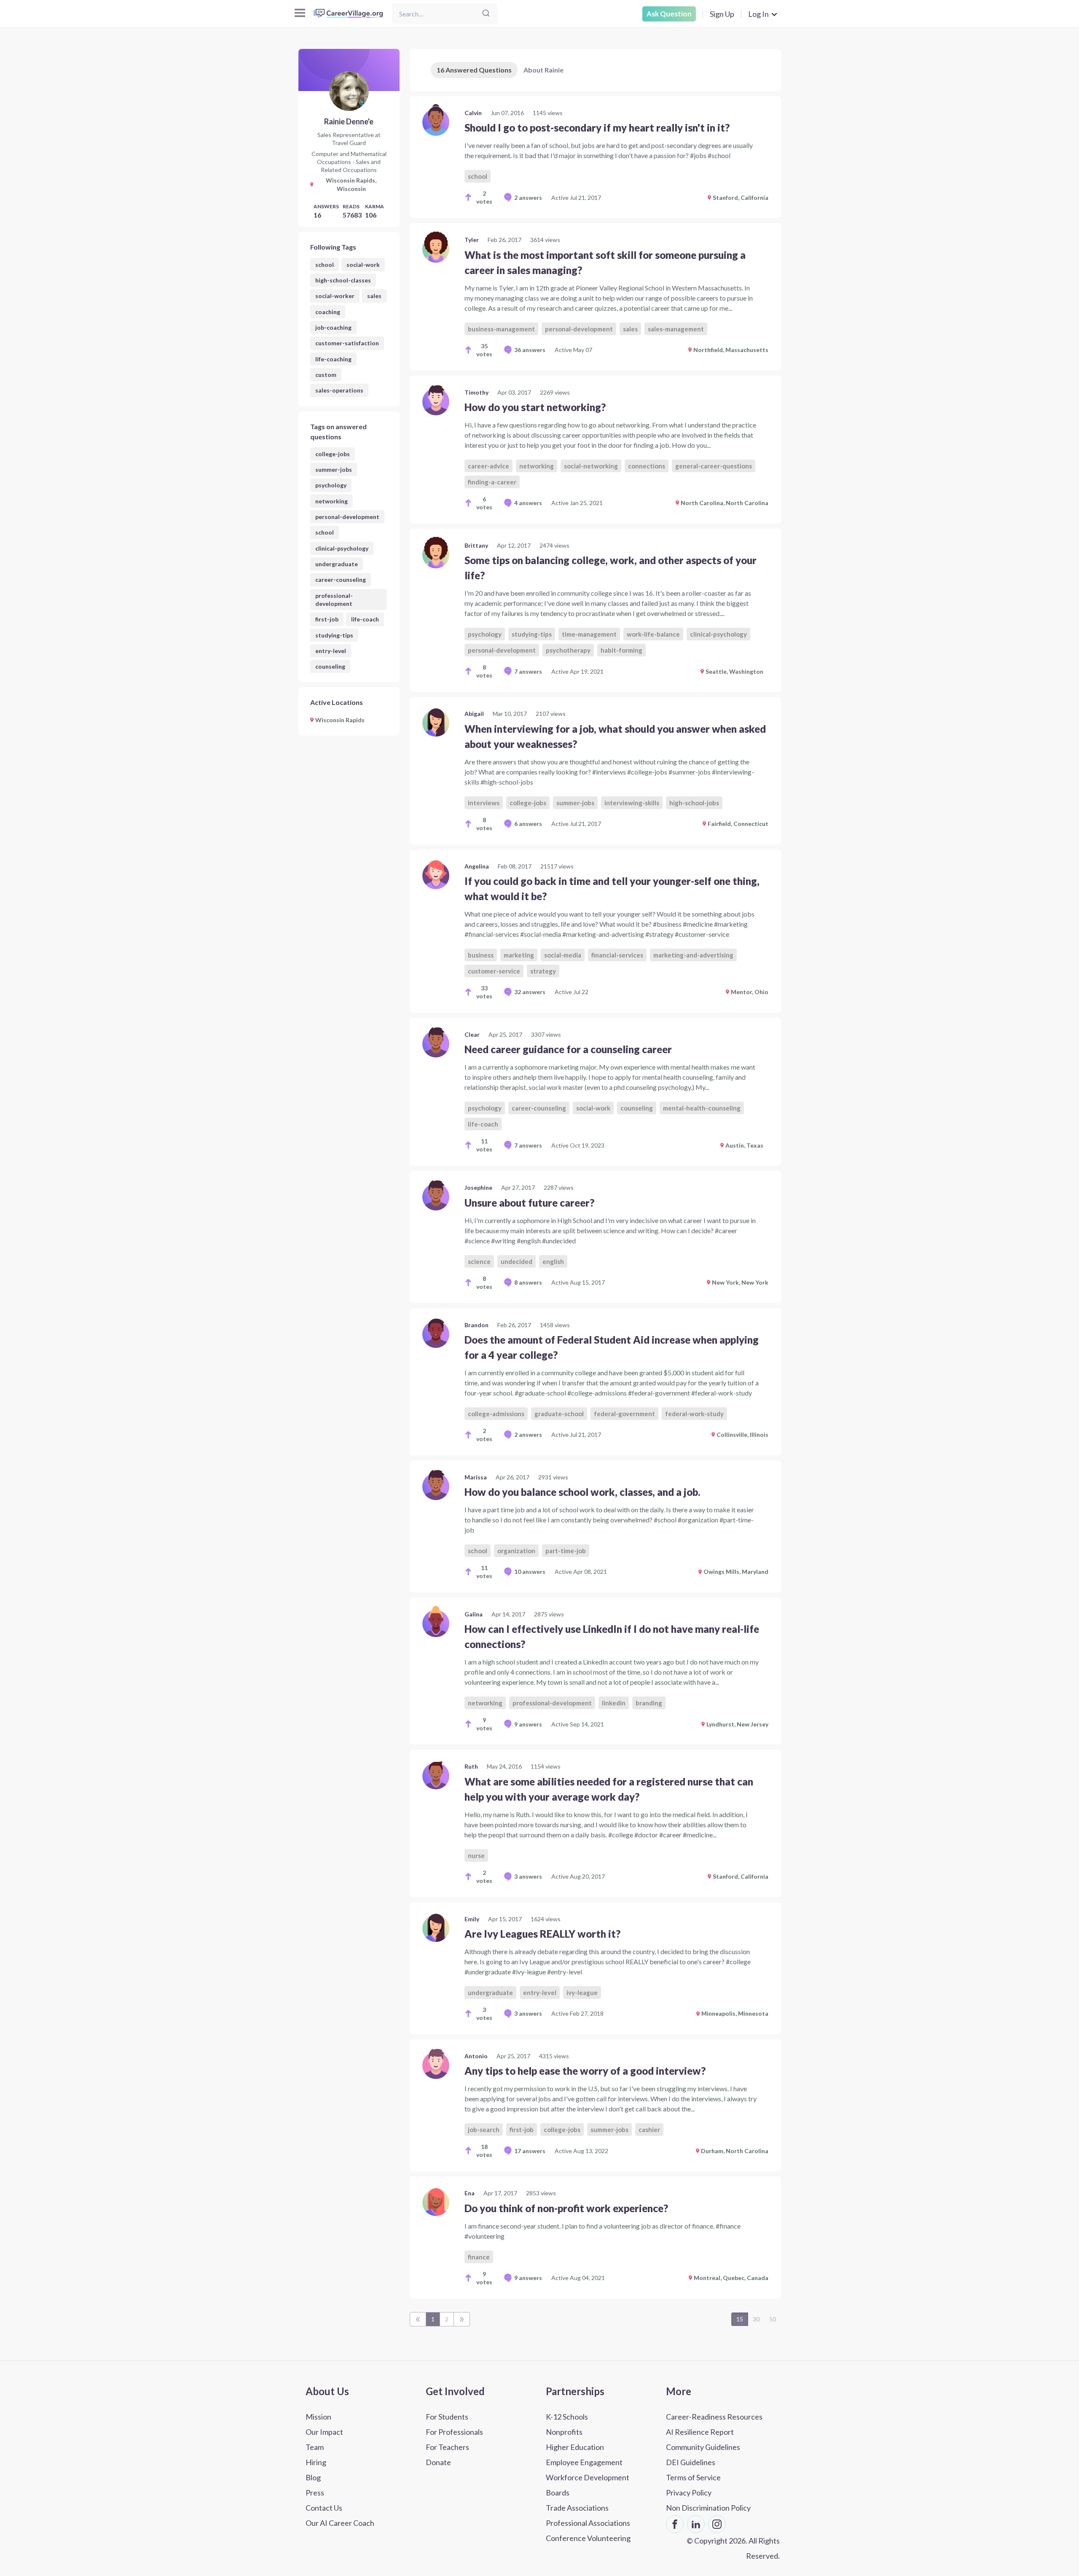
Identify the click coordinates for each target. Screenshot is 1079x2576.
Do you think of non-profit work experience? (566, 2208)
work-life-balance (653, 634)
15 (740, 2319)
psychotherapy (568, 650)
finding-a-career (492, 482)
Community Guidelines (703, 2447)
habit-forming (621, 650)
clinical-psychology (342, 548)
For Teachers (447, 2447)
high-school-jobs (694, 803)
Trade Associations (577, 2508)
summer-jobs (334, 469)
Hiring (316, 2462)
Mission (318, 2417)
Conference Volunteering (588, 2538)
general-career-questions (714, 466)
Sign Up (722, 14)
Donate (438, 2462)
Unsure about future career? (529, 1203)
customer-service (494, 971)
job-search (484, 2130)
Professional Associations (588, 2523)
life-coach (365, 619)
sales (374, 296)
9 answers (528, 1724)
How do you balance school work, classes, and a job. (582, 1492)
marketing (519, 955)
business (481, 955)
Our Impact (324, 2432)
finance (479, 2257)
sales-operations (339, 390)
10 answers (530, 1572)
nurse (476, 1855)
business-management (501, 329)
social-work (363, 265)
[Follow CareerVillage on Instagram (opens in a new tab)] (717, 2524)
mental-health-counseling (702, 1108)
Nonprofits (564, 2432)
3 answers (528, 1876)
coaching (328, 312)
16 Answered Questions (474, 70)
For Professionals (454, 2432)
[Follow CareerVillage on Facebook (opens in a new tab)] (675, 2524)
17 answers (530, 2151)
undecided (517, 1261)
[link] (595, 157)
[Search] (486, 14)
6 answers (528, 824)
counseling (330, 666)
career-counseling (341, 579)
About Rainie (544, 70)
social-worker (335, 296)
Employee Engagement (584, 2462)
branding (649, 1703)
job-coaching (333, 327)
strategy (543, 971)
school (325, 265)
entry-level (331, 651)
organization (516, 1551)
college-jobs (333, 454)
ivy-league (582, 1993)
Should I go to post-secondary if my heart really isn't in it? (597, 128)
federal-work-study (694, 1414)
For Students (447, 2417)
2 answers (528, 198)
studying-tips (334, 635)
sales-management (676, 329)
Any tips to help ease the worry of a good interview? (585, 2071)
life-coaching (333, 359)
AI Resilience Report (700, 2432)
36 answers (530, 350)
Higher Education (575, 2447)
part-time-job (566, 1551)
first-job (327, 619)
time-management (589, 634)
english (553, 1261)
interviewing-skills (632, 803)
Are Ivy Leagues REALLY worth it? (542, 1934)
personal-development (347, 517)
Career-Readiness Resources (714, 2417)
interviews (484, 803)
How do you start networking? (535, 407)
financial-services (617, 955)
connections (647, 466)
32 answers (530, 992)
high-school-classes (343, 280)
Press (315, 2493)
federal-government (624, 1414)
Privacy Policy (689, 2493)
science (479, 1261)
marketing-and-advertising (693, 955)
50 (773, 2319)
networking (331, 501)
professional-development (334, 600)
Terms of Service (693, 2477)
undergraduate (337, 564)
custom (326, 375)
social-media (563, 955)
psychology (331, 485)
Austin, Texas (744, 1145)
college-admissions (496, 1414)
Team (315, 2447)
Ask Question (669, 14)
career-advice (489, 466)
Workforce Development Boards (588, 2485)
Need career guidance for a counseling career (568, 1049)
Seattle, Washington (734, 671)
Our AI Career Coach (340, 2523)
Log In (758, 14)
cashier (649, 2130)
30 (756, 2319)
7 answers (528, 671)
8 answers (528, 1282)
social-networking (591, 466)
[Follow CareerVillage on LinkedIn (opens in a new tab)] (696, 2524)
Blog (313, 2477)
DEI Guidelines (691, 2462)
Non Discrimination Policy (708, 2508)
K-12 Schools (567, 2417)
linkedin (614, 1703)
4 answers (528, 503)
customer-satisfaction (347, 343)
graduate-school (559, 1414)
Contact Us (324, 2508)
